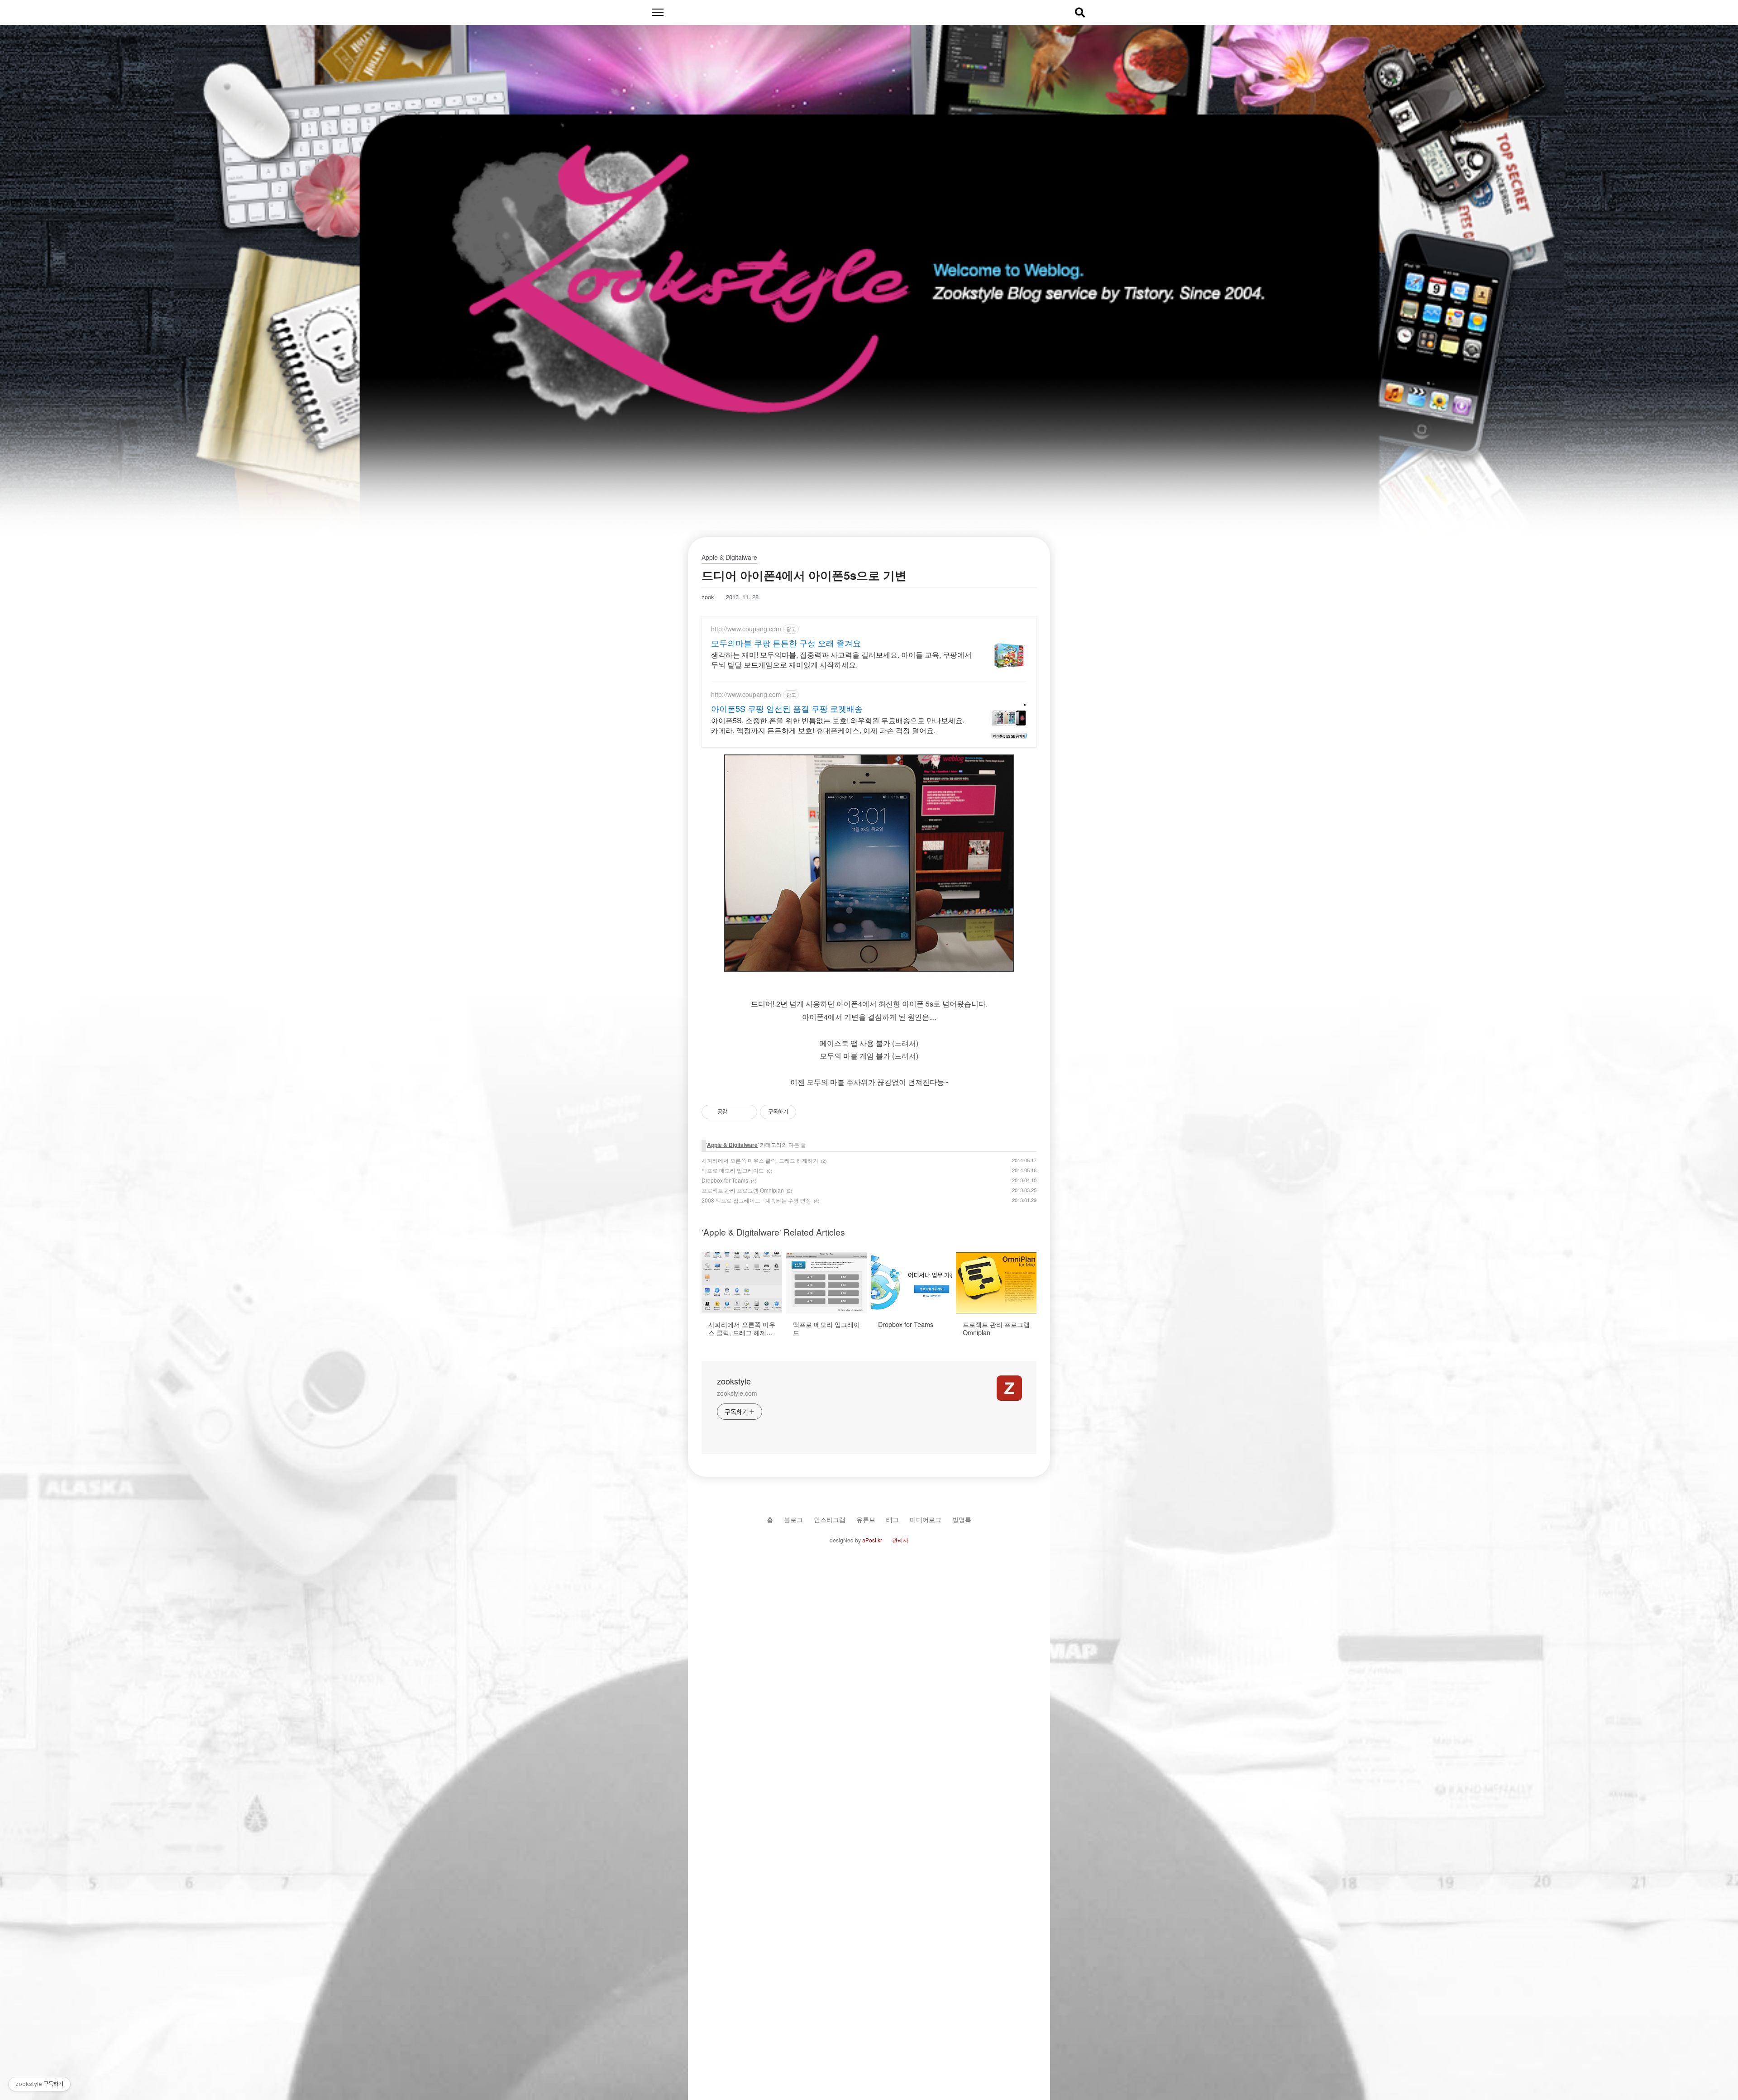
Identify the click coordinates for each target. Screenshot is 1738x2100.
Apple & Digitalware (732, 1145)
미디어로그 (926, 1519)
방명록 (962, 1519)
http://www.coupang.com (746, 629)
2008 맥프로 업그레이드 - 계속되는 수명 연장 (756, 1200)
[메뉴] (657, 12)
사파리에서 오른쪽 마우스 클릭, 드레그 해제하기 (760, 1160)
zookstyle (734, 1381)
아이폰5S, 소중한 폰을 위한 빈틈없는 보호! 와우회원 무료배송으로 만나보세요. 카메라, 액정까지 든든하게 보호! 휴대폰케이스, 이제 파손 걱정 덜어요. (838, 725)
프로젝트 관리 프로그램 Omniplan (743, 1190)
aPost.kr (872, 1540)
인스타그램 (830, 1519)
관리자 (900, 1540)
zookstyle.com (737, 1393)
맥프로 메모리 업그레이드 (733, 1170)
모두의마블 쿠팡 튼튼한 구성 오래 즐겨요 (786, 643)
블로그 (793, 1519)
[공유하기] (736, 1112)
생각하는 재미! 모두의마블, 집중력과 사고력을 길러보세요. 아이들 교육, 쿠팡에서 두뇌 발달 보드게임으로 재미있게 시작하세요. (841, 660)
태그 (893, 1519)
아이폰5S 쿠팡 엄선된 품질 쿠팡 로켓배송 (787, 708)
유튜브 (866, 1519)
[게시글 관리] (747, 1112)
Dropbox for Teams (725, 1180)
